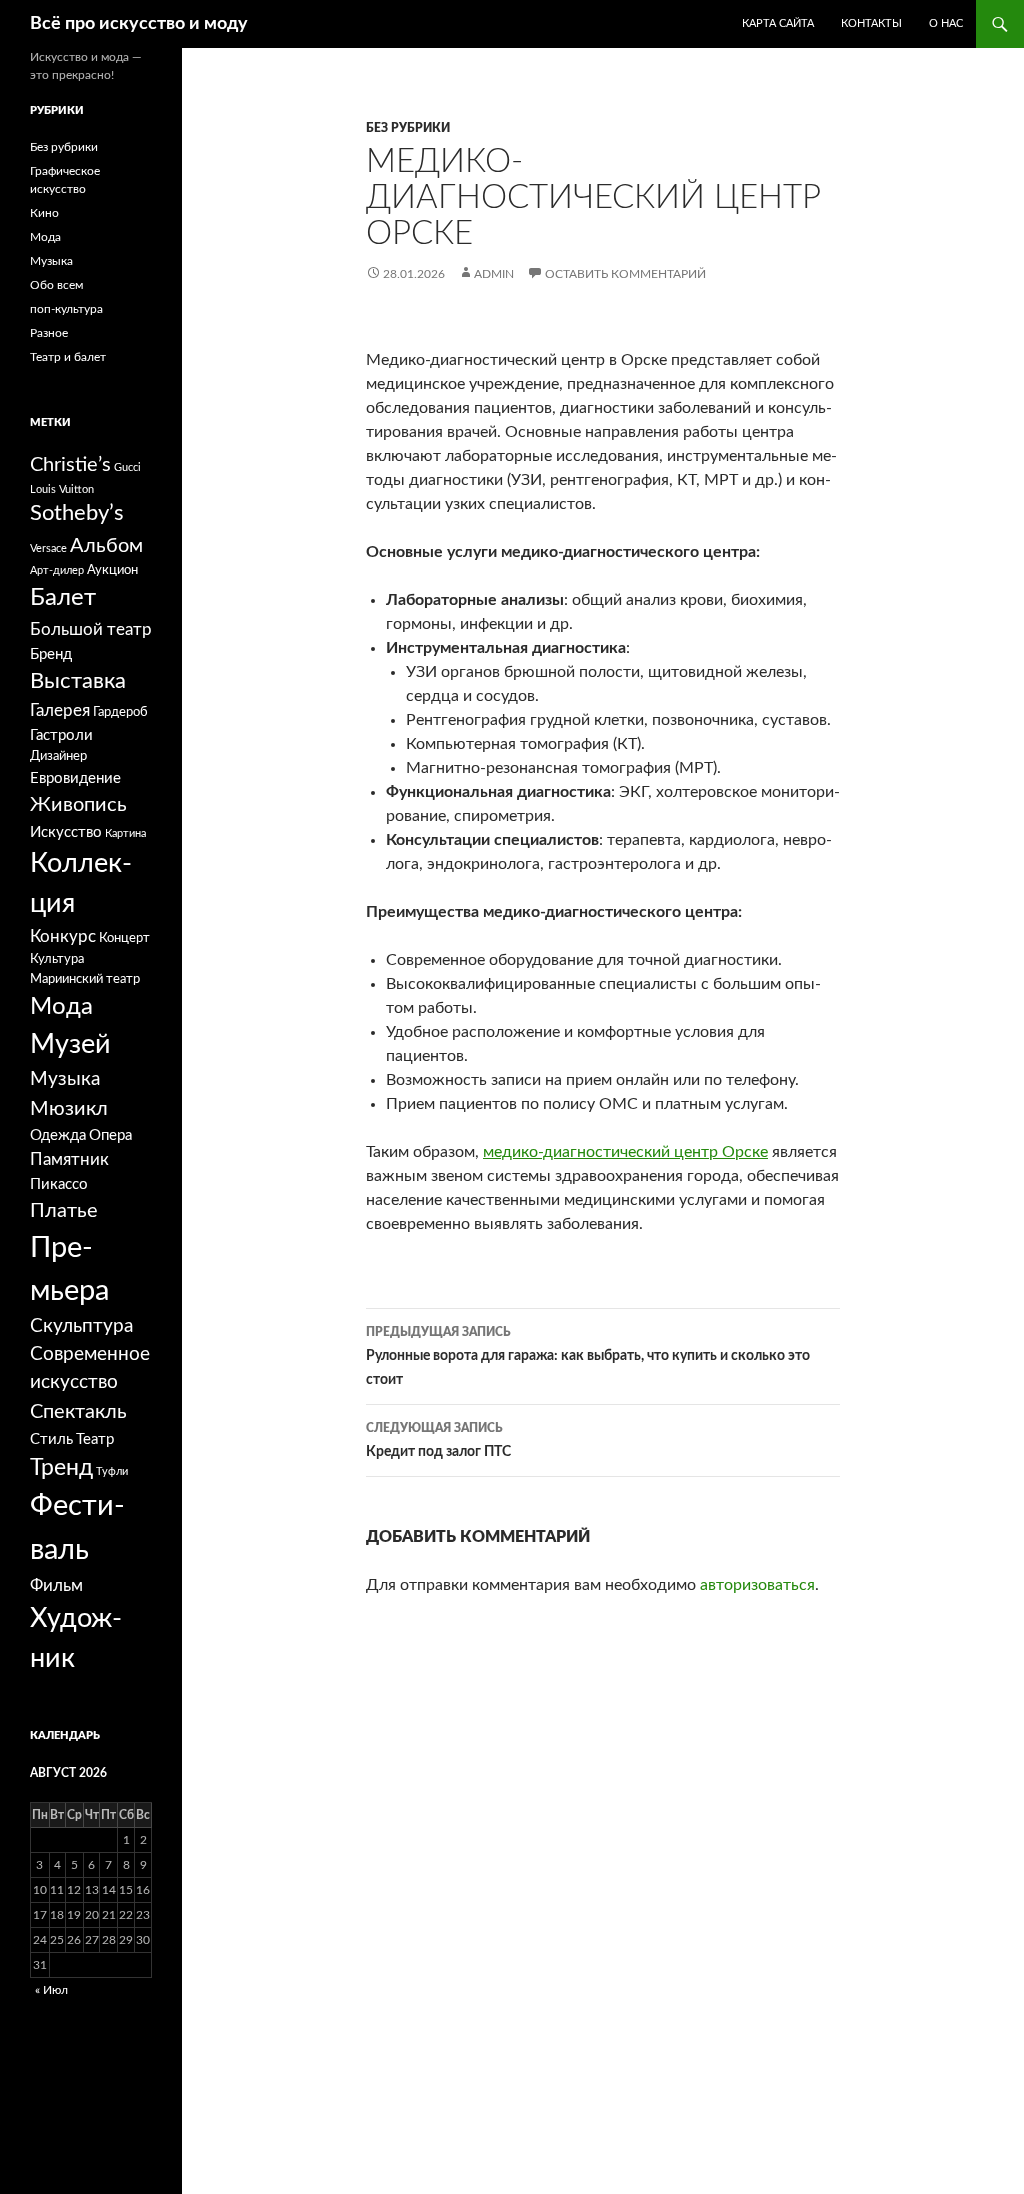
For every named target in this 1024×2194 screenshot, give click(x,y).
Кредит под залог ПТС (438, 1440)
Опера (110, 1135)
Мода (45, 237)
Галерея (60, 710)
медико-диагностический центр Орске (625, 1152)
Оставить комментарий (625, 274)
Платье (64, 1211)
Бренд (51, 654)
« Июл (51, 1990)
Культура (57, 959)
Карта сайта (778, 23)
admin (494, 274)
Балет (63, 598)
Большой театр (91, 629)
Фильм (56, 1585)
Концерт (124, 938)
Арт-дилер (57, 570)
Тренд (61, 1468)
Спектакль (78, 1412)
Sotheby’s (77, 513)
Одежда (58, 1135)
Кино (44, 213)
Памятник (69, 1159)
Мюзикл (69, 1109)
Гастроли (61, 735)
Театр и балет (68, 357)
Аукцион (112, 570)
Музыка (51, 261)
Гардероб (120, 712)
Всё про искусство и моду (139, 24)
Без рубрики (408, 128)
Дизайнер (58, 756)
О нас (946, 23)
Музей (70, 1044)
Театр (95, 1439)
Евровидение (75, 778)
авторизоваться (757, 1585)
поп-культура (66, 309)
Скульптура (81, 1326)
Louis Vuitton (62, 489)
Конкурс (63, 936)
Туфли (112, 1471)
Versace (48, 548)
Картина (125, 833)
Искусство (66, 832)
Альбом (106, 546)
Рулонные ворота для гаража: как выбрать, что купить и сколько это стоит (588, 1356)
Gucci (127, 467)
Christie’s (70, 465)
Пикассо (59, 1184)
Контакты (871, 23)
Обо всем (56, 285)
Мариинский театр (85, 979)
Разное (49, 333)
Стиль (51, 1439)
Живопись (78, 805)
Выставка (78, 681)
